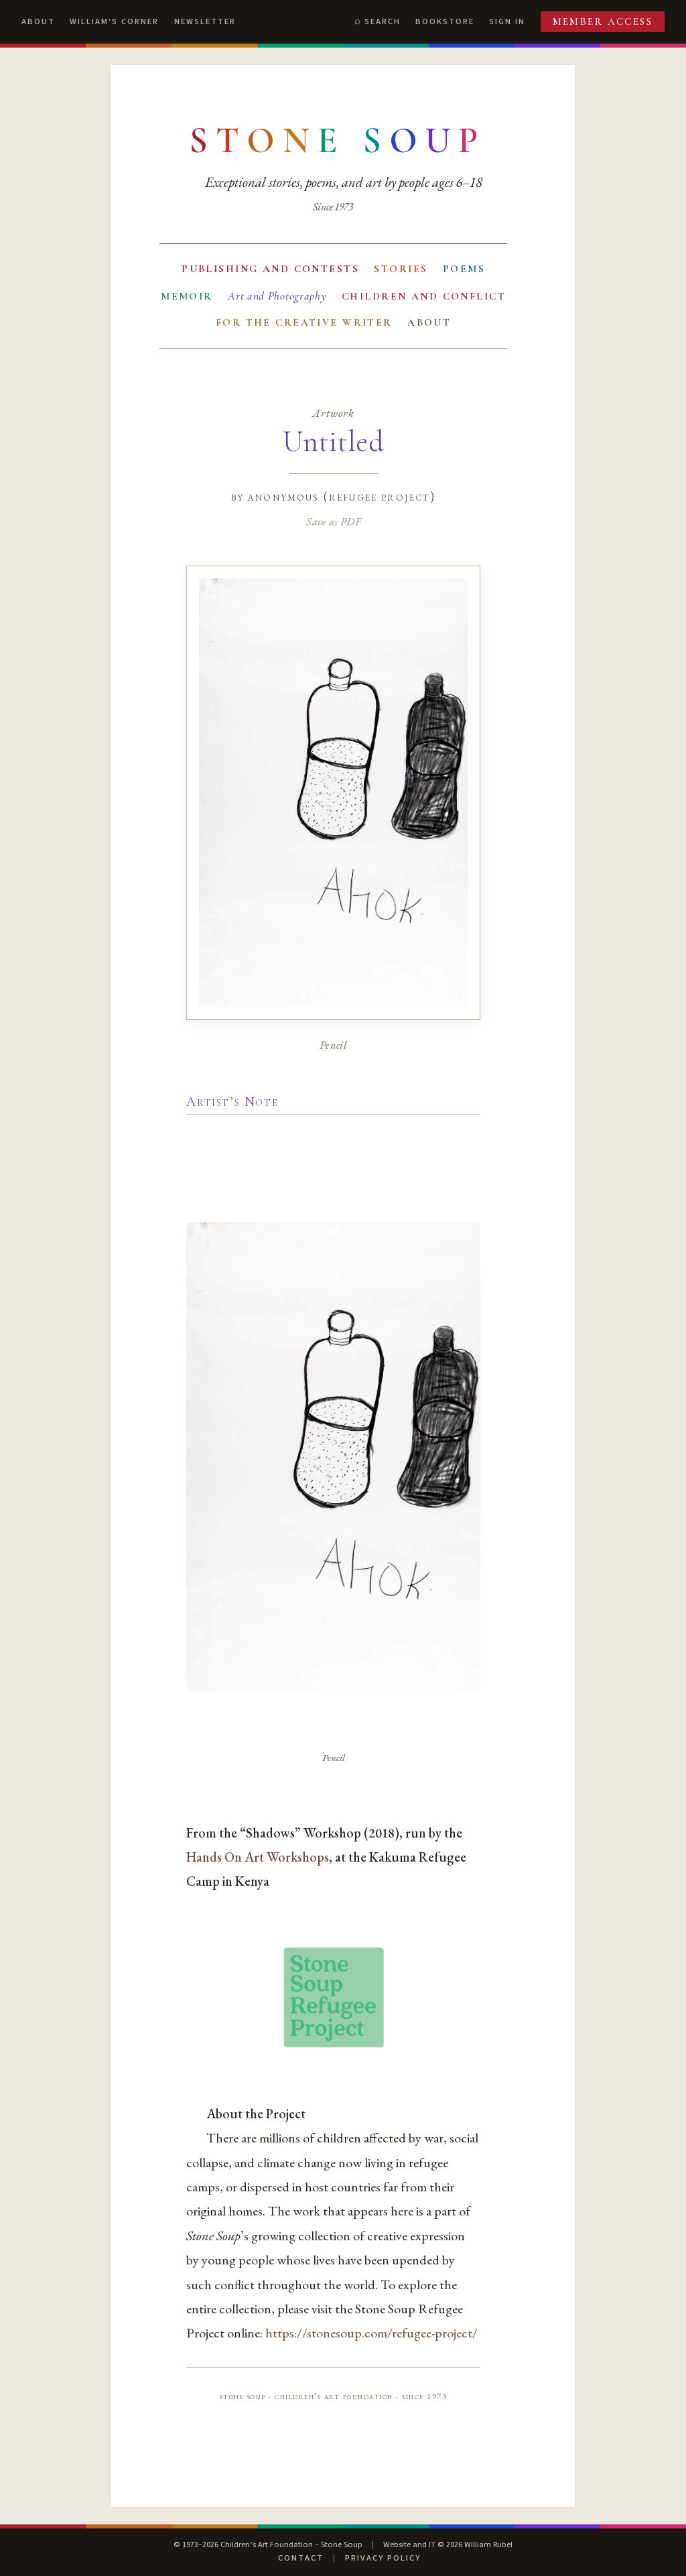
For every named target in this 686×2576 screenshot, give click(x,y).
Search (383, 21)
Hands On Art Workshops (258, 1857)
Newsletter (205, 21)
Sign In (507, 21)
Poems (464, 269)
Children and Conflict (424, 296)
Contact (301, 2558)
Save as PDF (333, 521)
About (38, 21)
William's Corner (114, 21)
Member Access (603, 21)
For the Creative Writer (304, 322)
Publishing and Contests (270, 269)
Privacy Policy (383, 2558)
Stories (401, 269)
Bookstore (445, 21)
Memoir (187, 296)
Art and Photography (277, 296)
